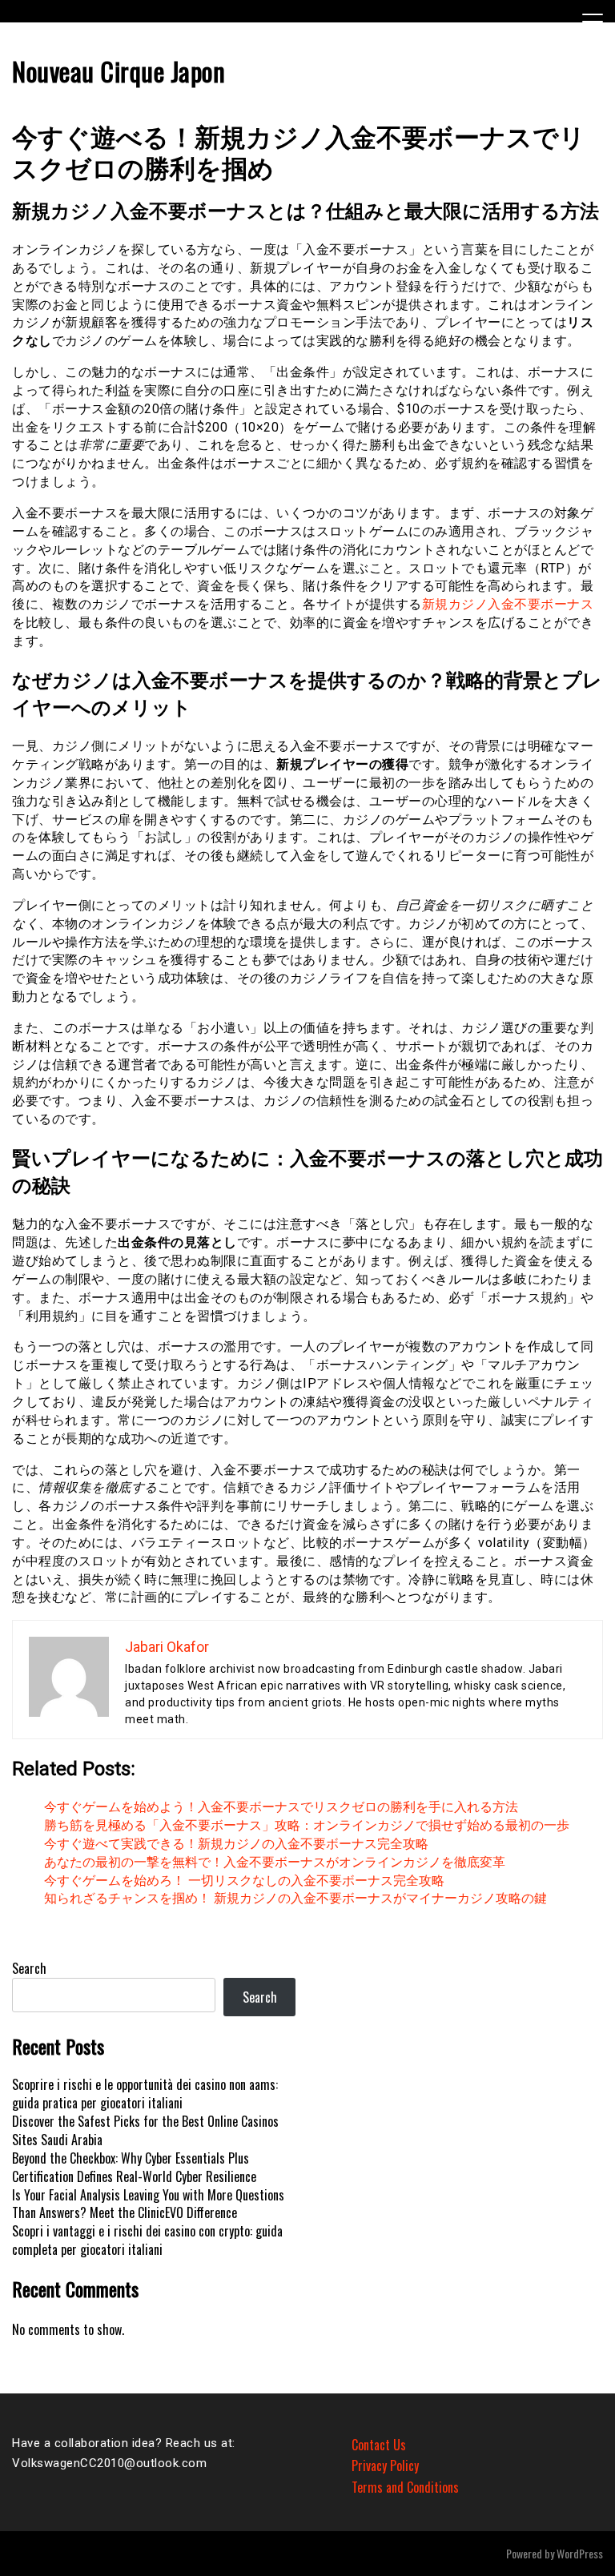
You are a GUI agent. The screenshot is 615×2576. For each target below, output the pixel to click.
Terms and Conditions (405, 2487)
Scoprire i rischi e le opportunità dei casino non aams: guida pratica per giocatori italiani (145, 2094)
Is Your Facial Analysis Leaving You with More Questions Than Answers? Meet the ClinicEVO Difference (148, 2204)
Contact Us (379, 2445)
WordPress (580, 2553)
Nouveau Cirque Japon (119, 71)
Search (29, 1968)
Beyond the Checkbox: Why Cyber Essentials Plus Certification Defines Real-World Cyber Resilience (134, 2167)
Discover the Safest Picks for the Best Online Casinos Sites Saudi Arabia (145, 2130)
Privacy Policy (385, 2465)
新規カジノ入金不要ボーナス (508, 604)
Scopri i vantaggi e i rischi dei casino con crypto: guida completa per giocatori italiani (147, 2240)
